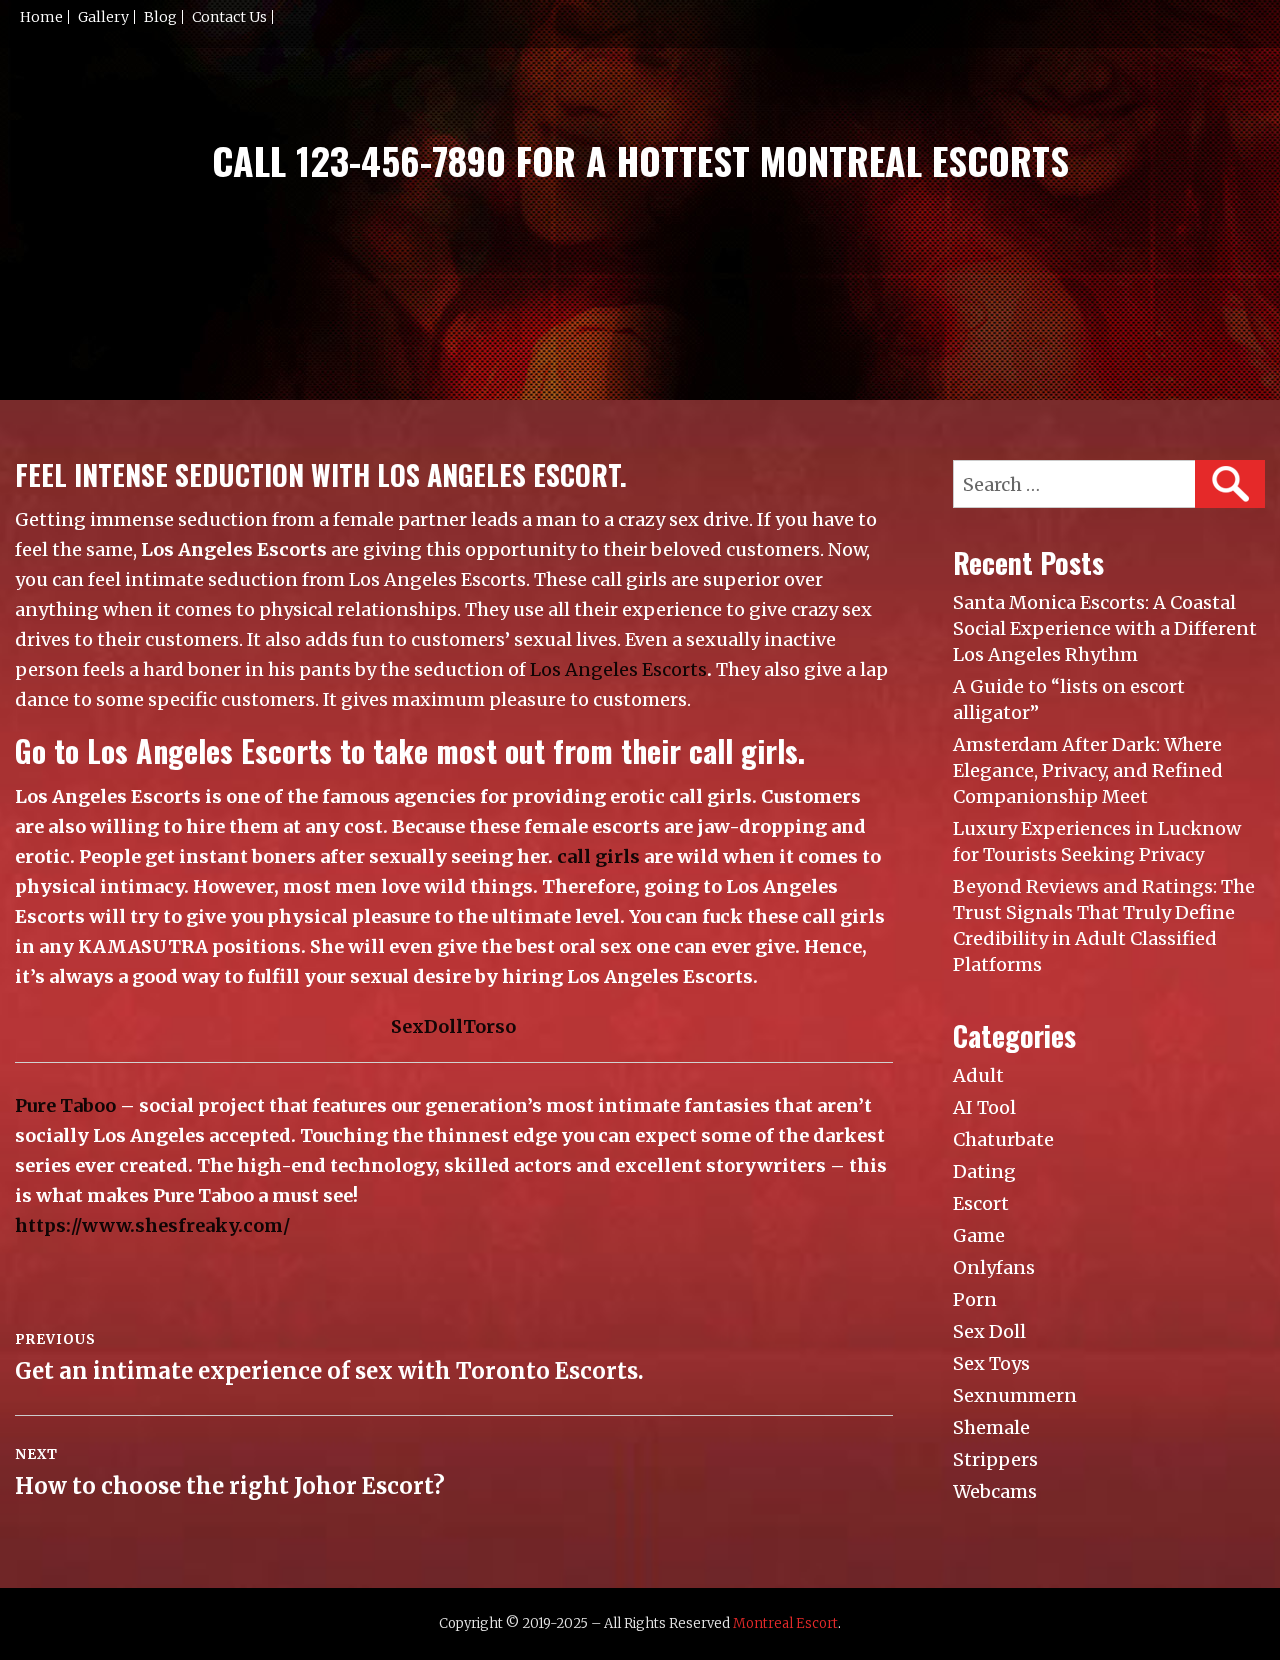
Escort (981, 1203)
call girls (598, 856)
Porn (975, 1299)
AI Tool (984, 1107)
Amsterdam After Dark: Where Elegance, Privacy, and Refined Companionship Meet (1088, 770)
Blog (160, 17)
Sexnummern (1015, 1395)
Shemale (991, 1427)
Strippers (995, 1459)
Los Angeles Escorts (618, 669)
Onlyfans (994, 1267)
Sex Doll (989, 1331)
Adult (978, 1075)
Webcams (995, 1491)
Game (979, 1235)
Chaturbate (1003, 1139)
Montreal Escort (785, 1623)
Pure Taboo (65, 1105)
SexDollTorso (453, 1026)
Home (41, 17)
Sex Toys (991, 1363)
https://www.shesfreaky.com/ (152, 1225)
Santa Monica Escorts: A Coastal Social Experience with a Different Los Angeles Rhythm (1105, 628)
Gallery (103, 17)
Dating (984, 1171)
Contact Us (229, 17)
